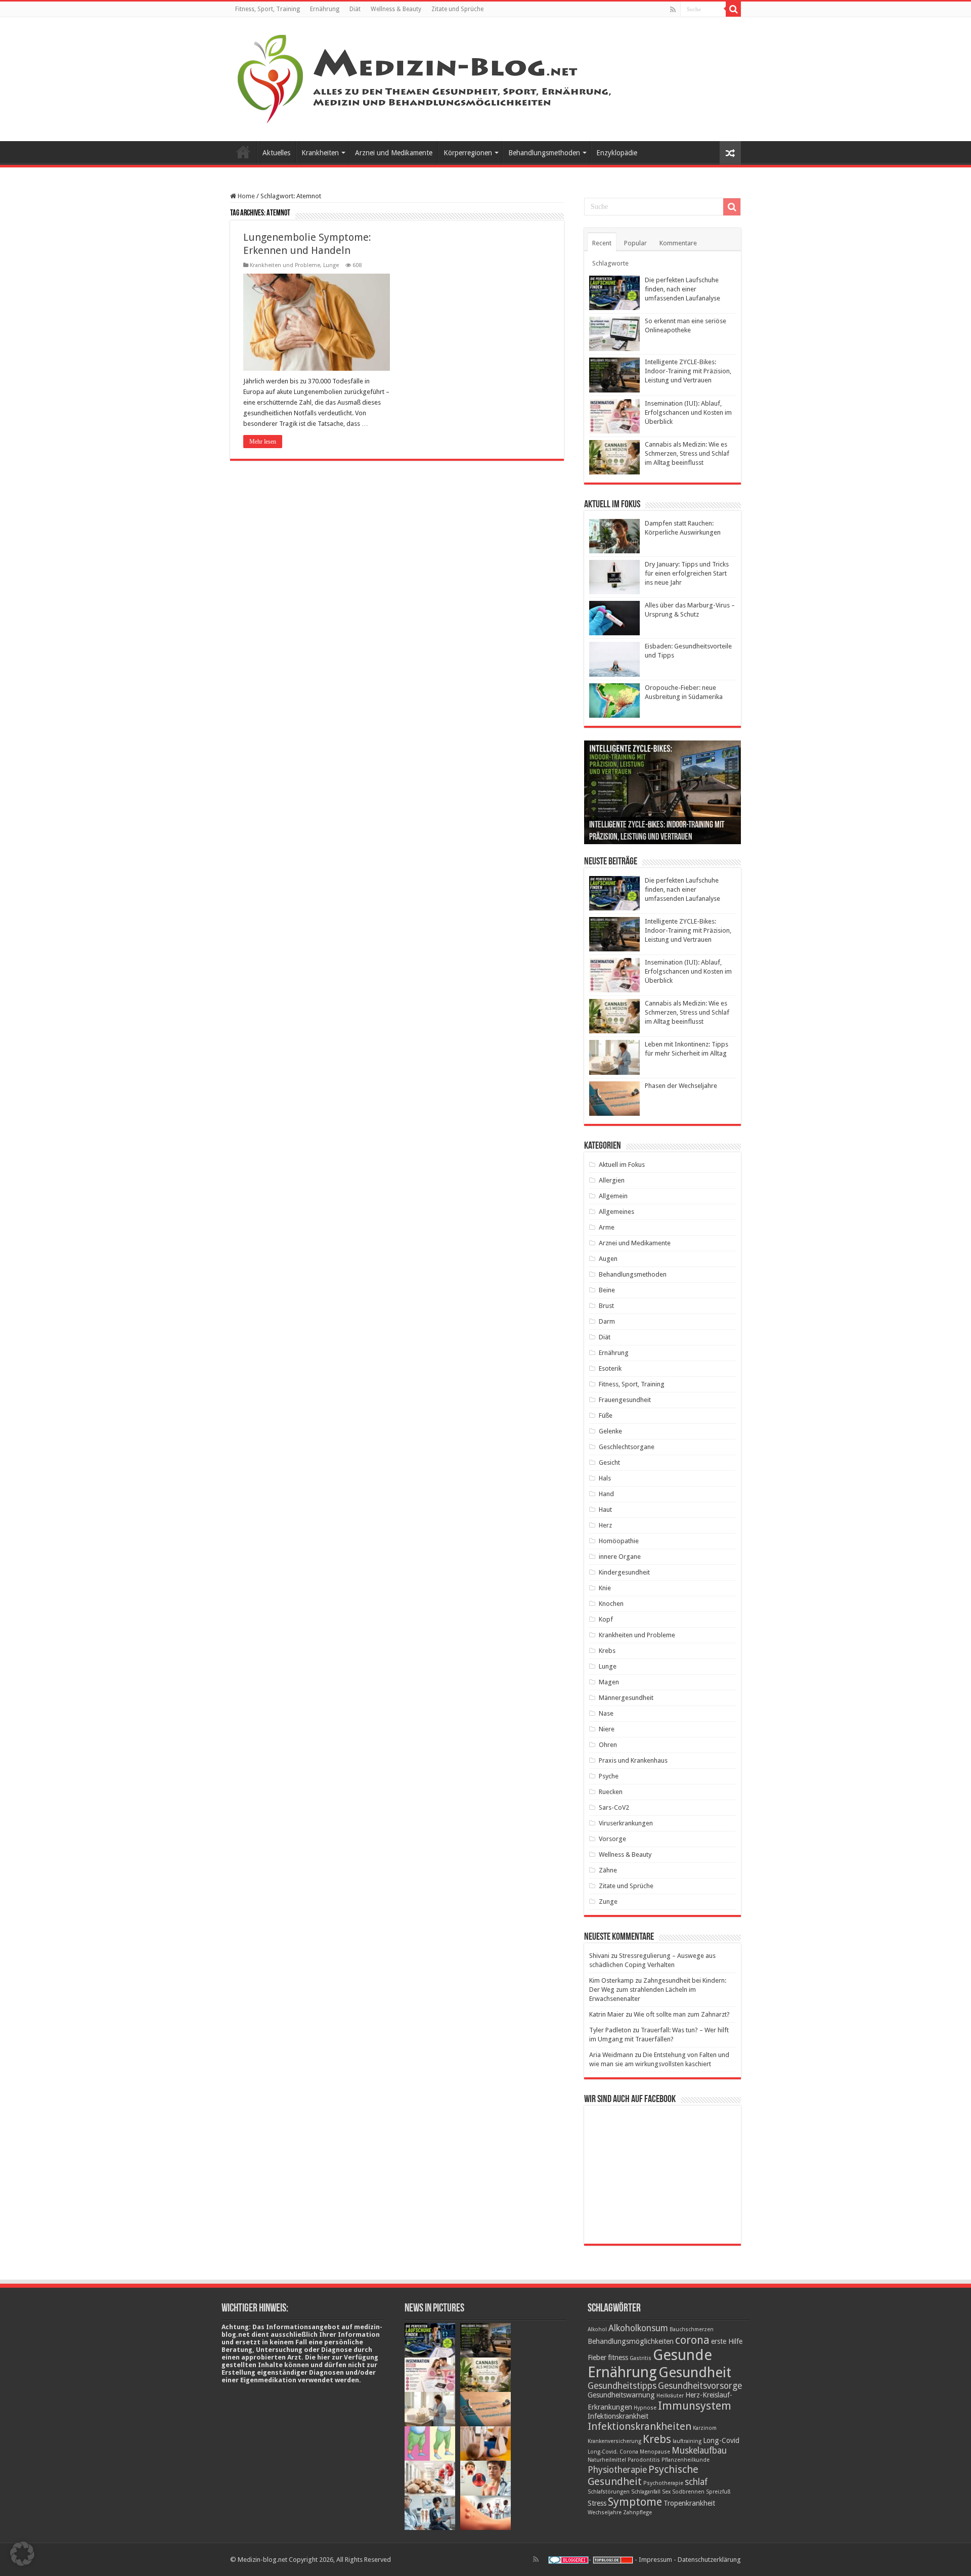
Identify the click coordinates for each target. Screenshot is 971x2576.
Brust (606, 1306)
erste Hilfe (727, 2341)
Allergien (612, 1180)
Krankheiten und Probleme (285, 265)
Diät (355, 9)
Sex (666, 2492)
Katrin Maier (607, 2014)
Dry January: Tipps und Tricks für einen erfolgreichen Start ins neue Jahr (687, 573)
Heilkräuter (670, 2396)
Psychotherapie (663, 2483)
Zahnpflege (637, 2513)
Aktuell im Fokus (622, 1165)
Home (246, 196)
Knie (605, 1588)
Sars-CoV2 (614, 1807)
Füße (606, 1415)
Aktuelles (276, 153)
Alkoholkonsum (638, 2328)
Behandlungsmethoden (544, 153)
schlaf (696, 2482)
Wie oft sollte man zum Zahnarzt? (682, 2014)
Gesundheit (695, 2372)
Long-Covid (721, 2440)
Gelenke (610, 1431)
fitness (618, 2357)
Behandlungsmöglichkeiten (631, 2341)
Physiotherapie (617, 2470)
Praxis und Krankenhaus (633, 1760)
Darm (607, 1321)
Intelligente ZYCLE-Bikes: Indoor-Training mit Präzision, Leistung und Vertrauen (688, 371)
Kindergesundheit (624, 1572)
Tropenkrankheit (689, 2503)
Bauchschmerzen (692, 2329)
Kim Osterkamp (611, 1980)
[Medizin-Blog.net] (426, 77)
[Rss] (673, 10)
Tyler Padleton (610, 2030)
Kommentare (678, 243)
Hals (605, 1478)
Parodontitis (644, 2460)
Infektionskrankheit (618, 2416)
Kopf (606, 1619)
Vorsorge (612, 1839)
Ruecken (611, 1792)
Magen (609, 1682)
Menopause (655, 2452)
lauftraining (687, 2441)
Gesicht (609, 1462)
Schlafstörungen (609, 2492)
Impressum (655, 2560)
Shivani (599, 1956)
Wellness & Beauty (396, 9)
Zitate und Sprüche (457, 9)
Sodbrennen (688, 2492)
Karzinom (705, 2428)
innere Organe (620, 1557)
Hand (606, 1494)
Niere (607, 1729)
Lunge (331, 265)
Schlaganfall (646, 2492)
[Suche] (733, 9)
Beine (607, 1290)
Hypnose (645, 2408)
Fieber (597, 2357)
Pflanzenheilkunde (686, 2460)
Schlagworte (610, 263)
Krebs (607, 1651)
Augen (608, 1259)
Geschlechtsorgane (627, 1447)
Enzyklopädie (617, 153)
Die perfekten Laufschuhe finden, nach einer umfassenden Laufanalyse (682, 289)
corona (692, 2340)
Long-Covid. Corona (613, 2452)
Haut (605, 1510)
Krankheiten (320, 153)
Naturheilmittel (607, 2460)
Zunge (608, 1902)
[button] (22, 2554)
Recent (602, 243)
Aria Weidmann (611, 2055)
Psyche (609, 1776)
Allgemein (613, 1196)
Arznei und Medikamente (394, 153)
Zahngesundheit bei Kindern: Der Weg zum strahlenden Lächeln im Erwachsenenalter (658, 1990)
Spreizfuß (718, 2492)
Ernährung (325, 9)
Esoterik (610, 1368)
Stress (597, 2503)
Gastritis (641, 2358)
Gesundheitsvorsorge (700, 2386)
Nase (606, 1713)
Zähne (608, 1870)
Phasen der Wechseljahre (681, 1086)
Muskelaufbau (699, 2451)
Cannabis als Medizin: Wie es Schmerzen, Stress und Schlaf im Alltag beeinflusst (687, 453)
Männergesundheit (626, 1698)
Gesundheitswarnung (621, 2395)
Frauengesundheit (625, 1400)
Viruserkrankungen (626, 1823)
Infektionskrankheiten (639, 2426)
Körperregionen (468, 153)
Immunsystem (695, 2406)
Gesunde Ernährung (650, 2364)
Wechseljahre (605, 2513)
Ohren (608, 1745)
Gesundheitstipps (622, 2386)
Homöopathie (619, 1541)
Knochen (611, 1604)
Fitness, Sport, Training (268, 9)
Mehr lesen (263, 442)
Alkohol (597, 2329)
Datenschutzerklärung (709, 2560)
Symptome (635, 2502)
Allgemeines (616, 1212)
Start (243, 152)
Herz (605, 1525)
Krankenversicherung (614, 2441)
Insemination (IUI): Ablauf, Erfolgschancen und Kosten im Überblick (688, 412)
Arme (607, 1227)
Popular (635, 243)
